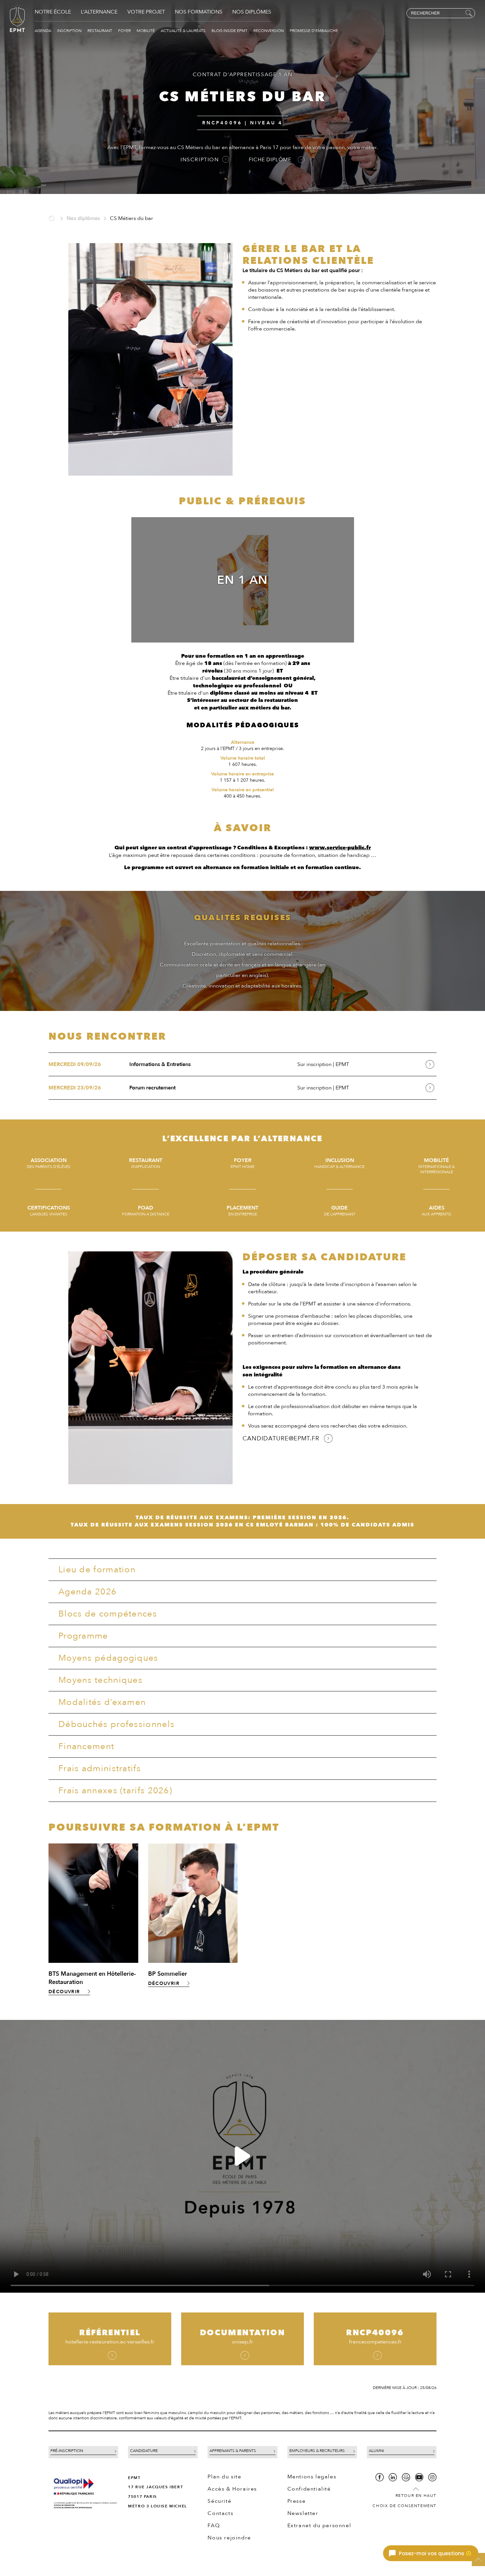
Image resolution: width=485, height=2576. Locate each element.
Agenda (43, 31)
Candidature (144, 2451)
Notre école (53, 12)
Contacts (220, 2513)
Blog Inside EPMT (230, 31)
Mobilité (146, 31)
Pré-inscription (67, 2451)
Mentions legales (312, 2477)
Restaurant (100, 31)
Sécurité (219, 2501)
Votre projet (146, 12)
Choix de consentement (404, 2506)
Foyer (125, 31)
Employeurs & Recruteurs (317, 2451)
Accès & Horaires (232, 2489)
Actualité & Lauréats (184, 31)
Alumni (376, 2451)
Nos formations (199, 12)
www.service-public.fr (340, 848)
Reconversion (269, 31)
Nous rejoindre (229, 2538)
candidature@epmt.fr (281, 1439)
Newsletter (303, 2513)
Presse (297, 2501)
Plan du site (224, 2477)
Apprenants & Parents (233, 2451)
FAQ (214, 2526)
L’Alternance (99, 12)
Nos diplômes (252, 12)
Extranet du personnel (319, 2526)
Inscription (70, 31)
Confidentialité (309, 2489)
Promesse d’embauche (314, 31)
